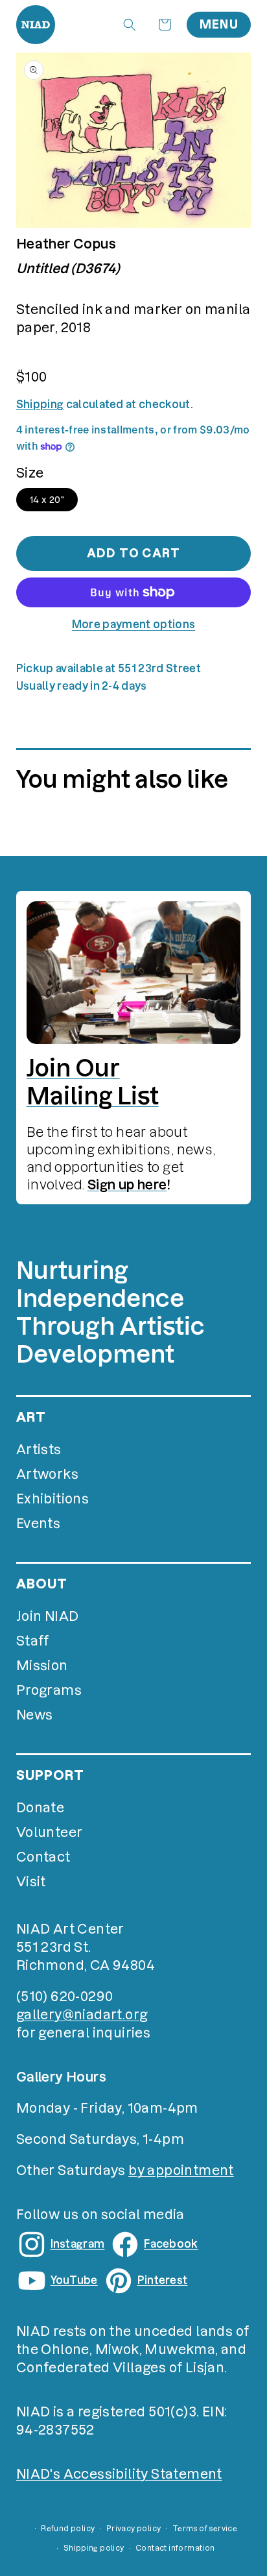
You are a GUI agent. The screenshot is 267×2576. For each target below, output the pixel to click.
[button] (130, 25)
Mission (42, 1666)
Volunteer (50, 1832)
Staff (33, 1641)
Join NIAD (48, 1616)
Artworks (47, 1474)
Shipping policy (94, 2548)
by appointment (181, 2170)
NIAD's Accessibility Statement (119, 2474)
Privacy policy (134, 2529)
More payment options (133, 624)
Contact (43, 1857)
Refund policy (68, 2529)
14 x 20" (47, 500)
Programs (49, 1690)
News (35, 1715)
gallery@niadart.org (82, 2015)
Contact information (175, 2548)
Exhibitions (52, 1499)
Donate (40, 1808)
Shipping (40, 404)
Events (38, 1524)
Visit (31, 1882)
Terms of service (205, 2529)
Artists (39, 1450)
